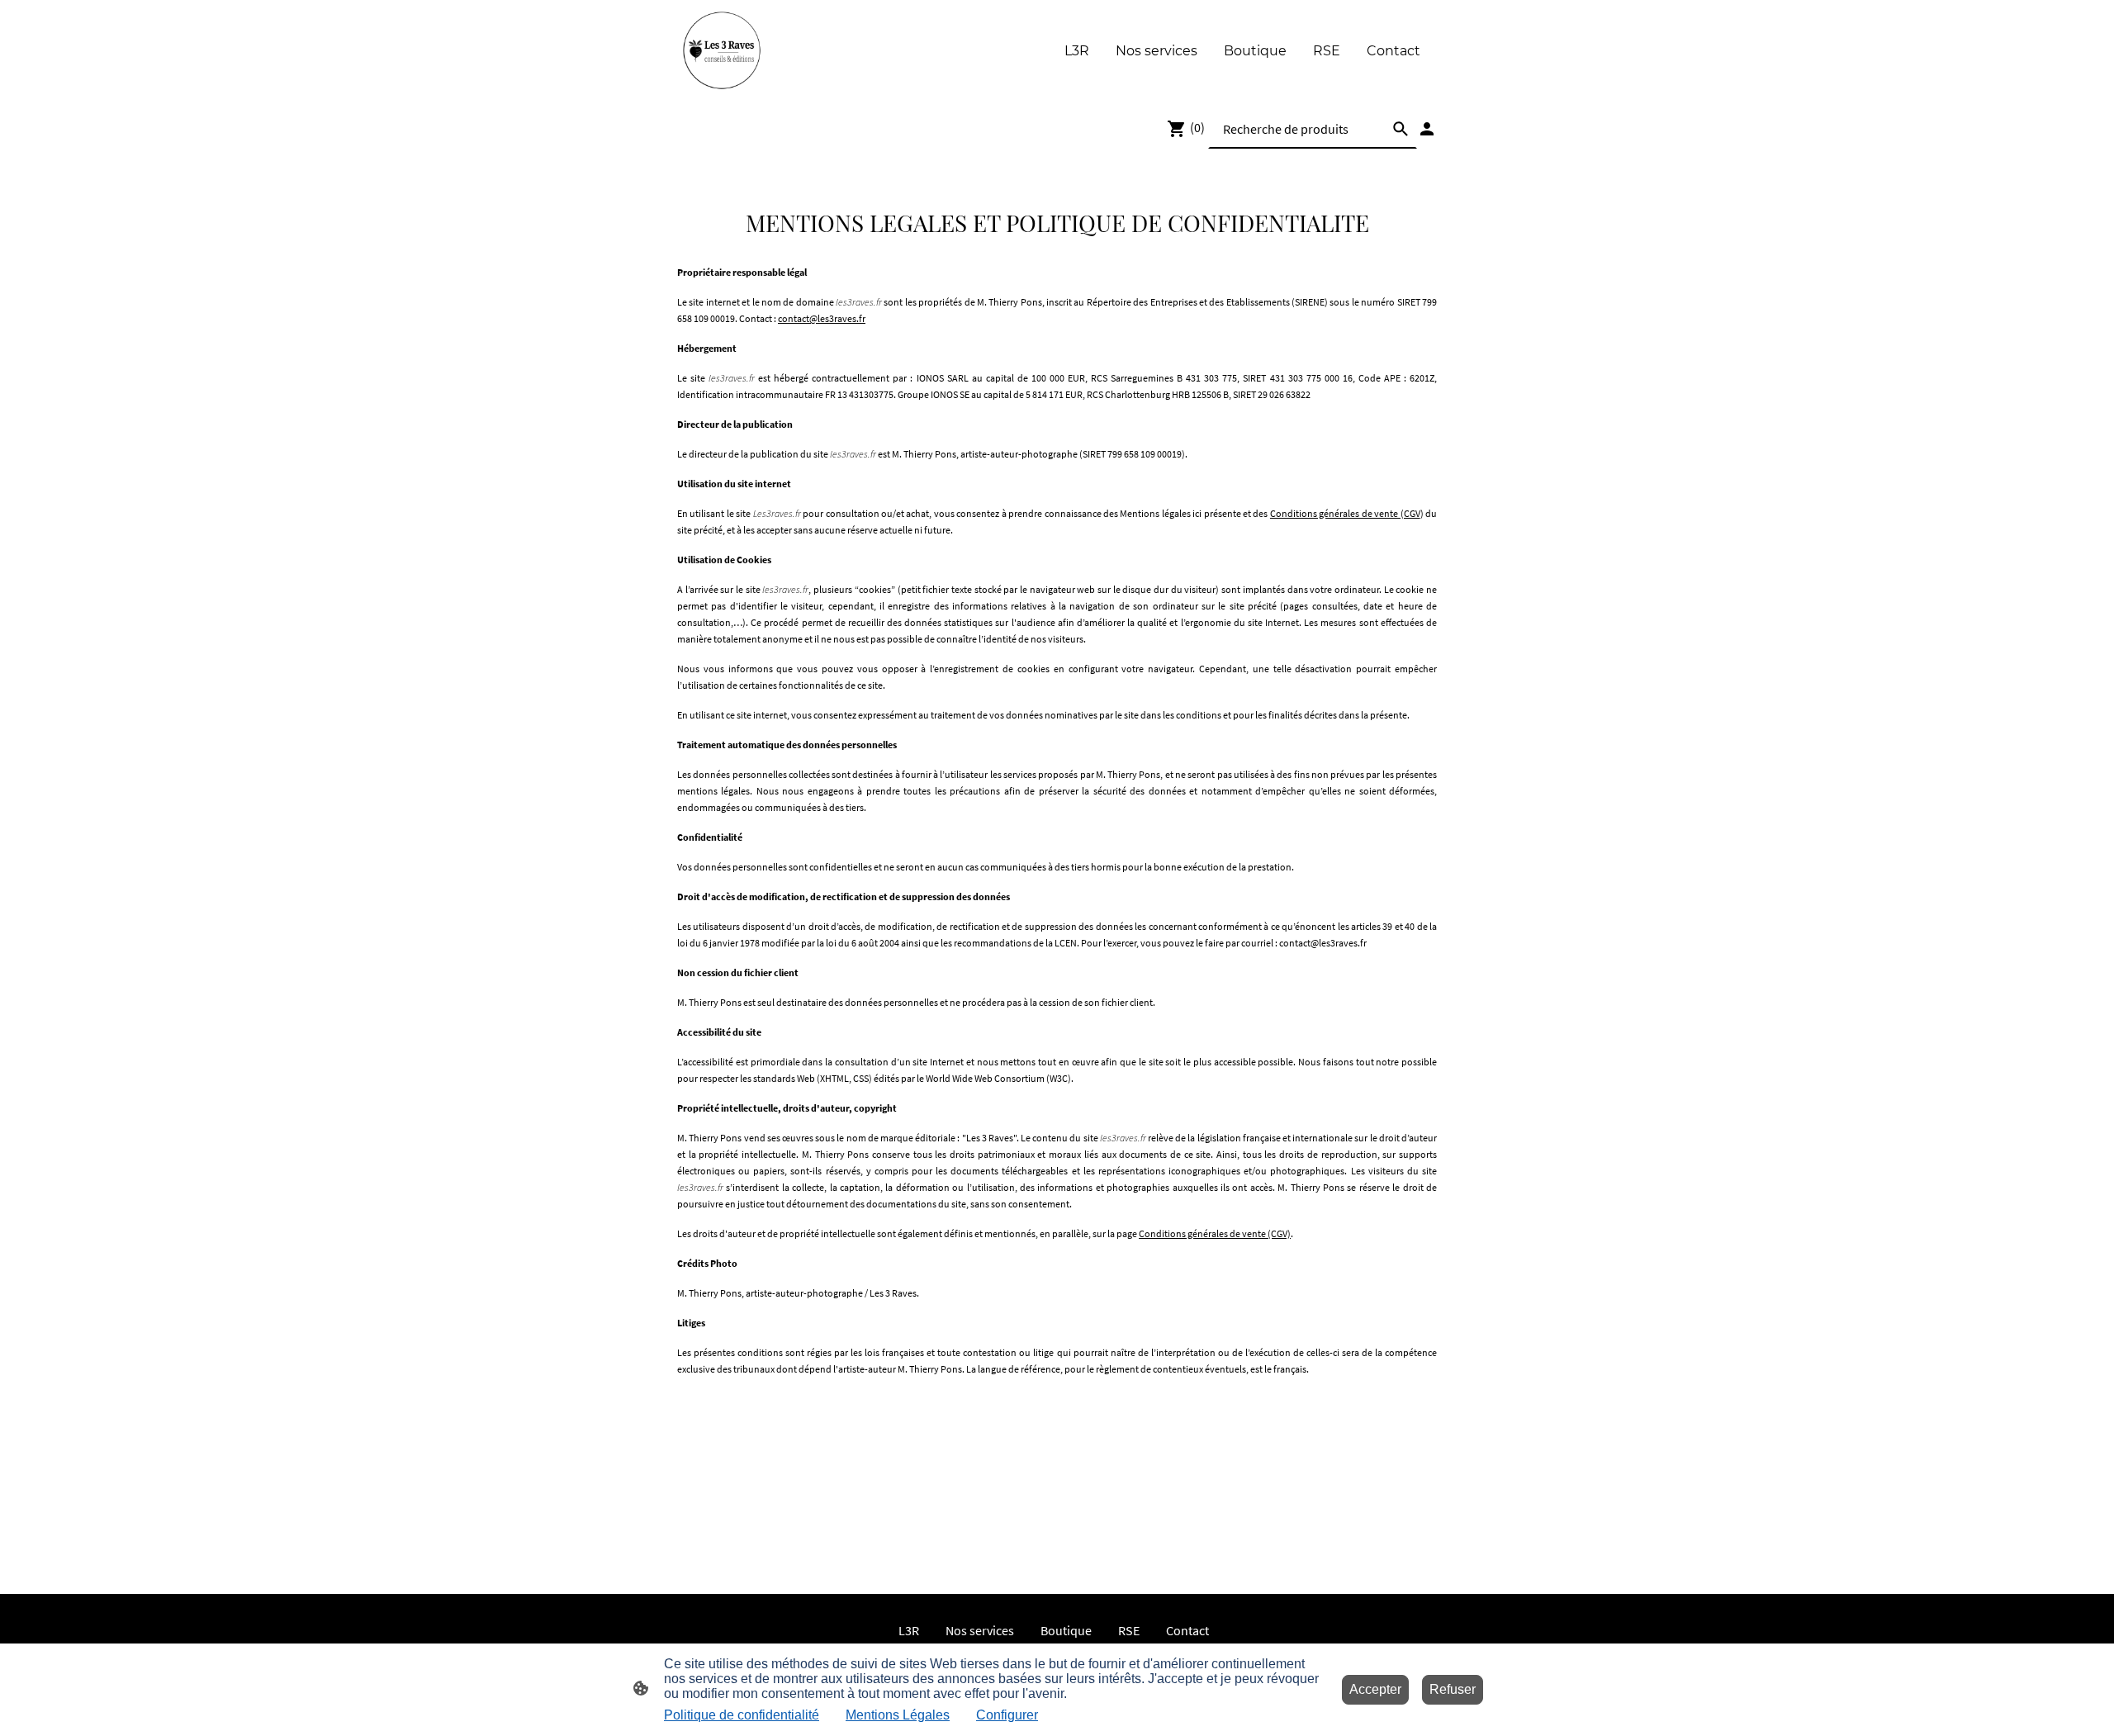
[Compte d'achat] (1427, 129)
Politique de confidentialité (742, 1715)
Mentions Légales (898, 1715)
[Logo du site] (722, 51)
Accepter (1375, 1689)
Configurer (1007, 1715)
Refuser (1453, 1689)
